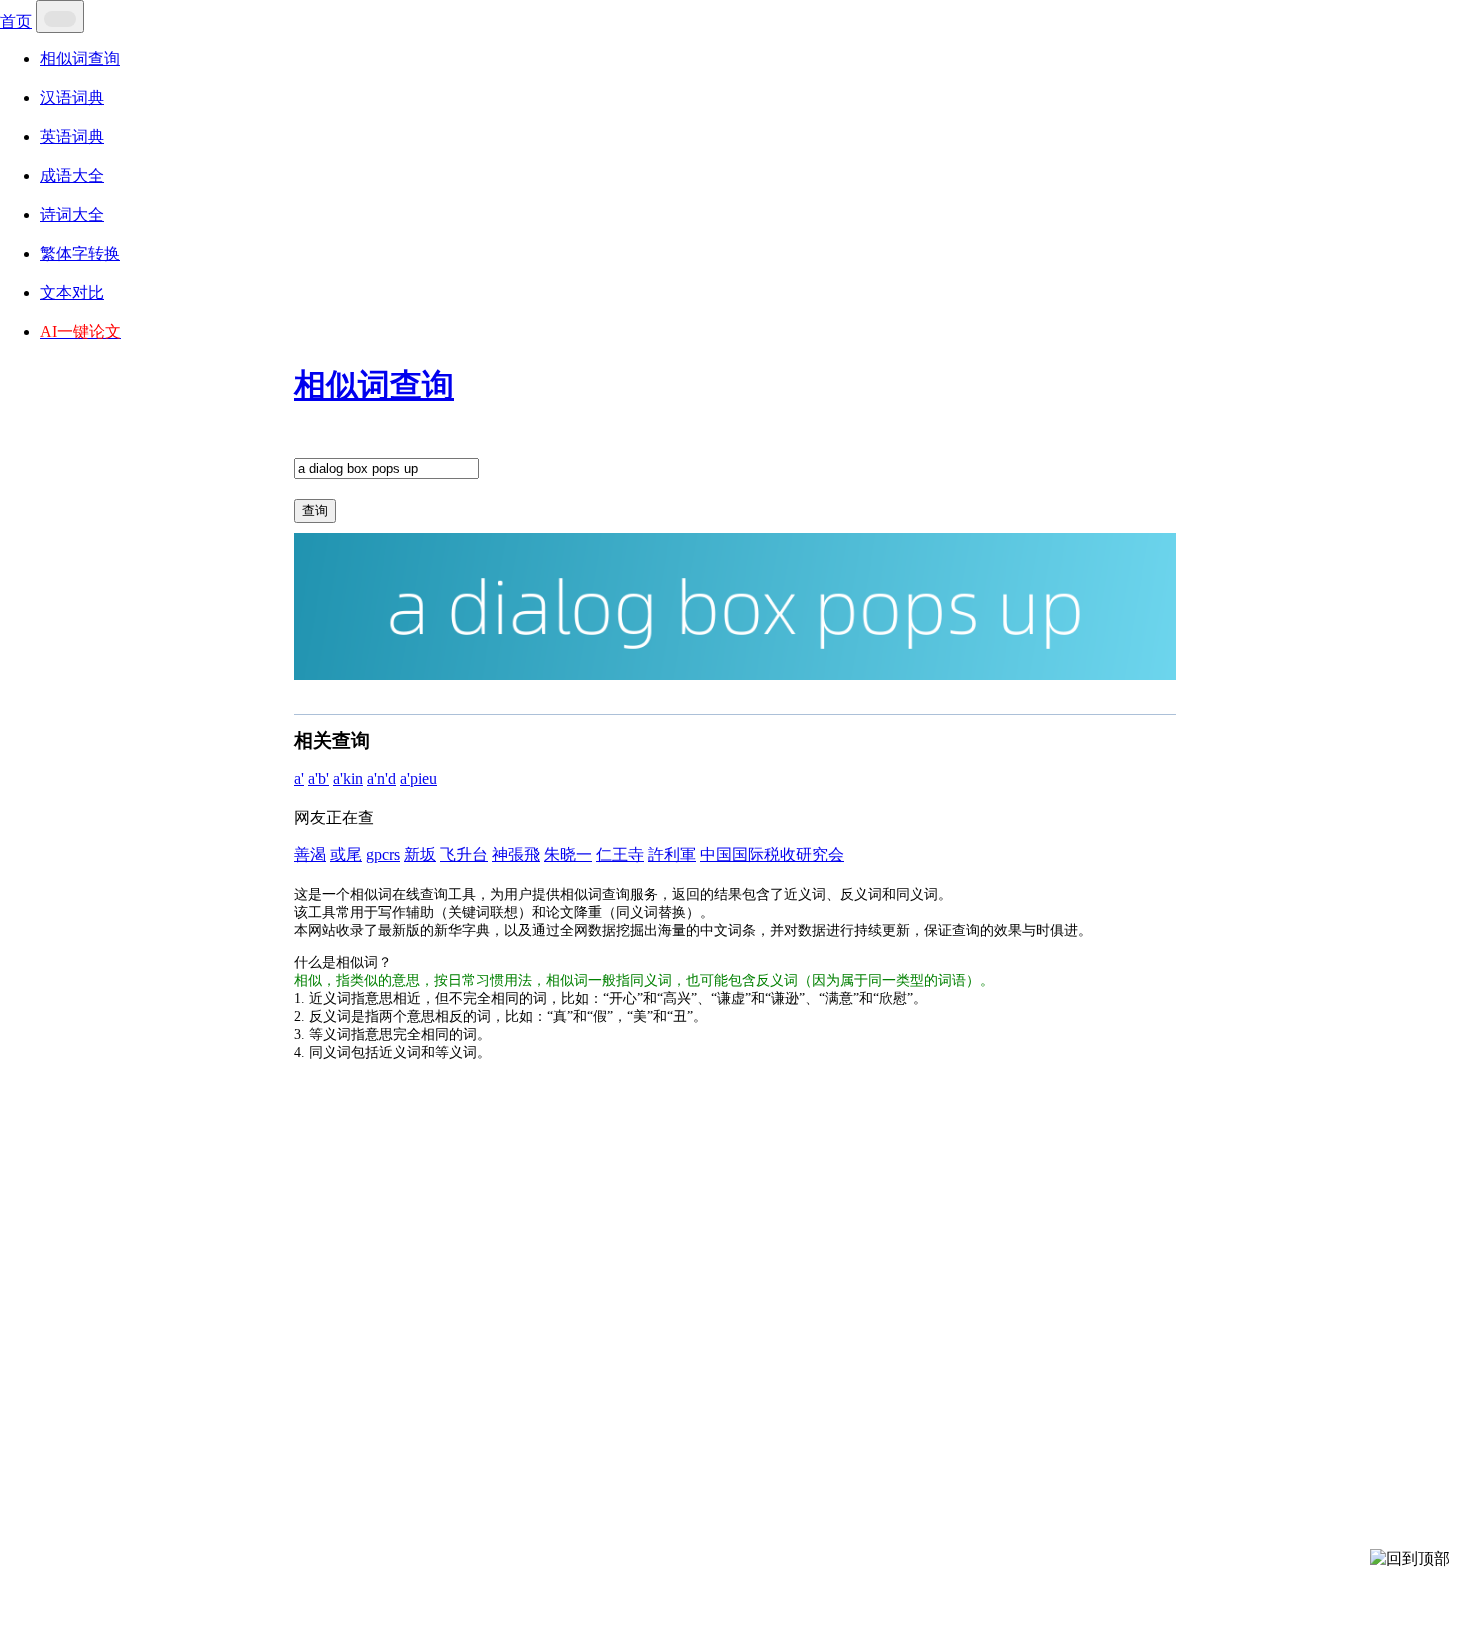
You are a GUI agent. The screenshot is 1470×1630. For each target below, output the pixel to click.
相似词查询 (80, 58)
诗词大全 (72, 214)
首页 (16, 21)
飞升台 (464, 854)
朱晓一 (568, 854)
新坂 (420, 854)
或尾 (346, 854)
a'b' (318, 778)
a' (299, 778)
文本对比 (72, 292)
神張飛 (516, 854)
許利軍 (672, 854)
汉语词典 (72, 97)
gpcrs (383, 854)
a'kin (348, 778)
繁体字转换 (80, 253)
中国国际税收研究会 (772, 854)
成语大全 (72, 175)
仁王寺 (620, 854)
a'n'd (381, 778)
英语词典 (72, 136)
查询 (315, 510)
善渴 (310, 854)
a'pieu (418, 778)
